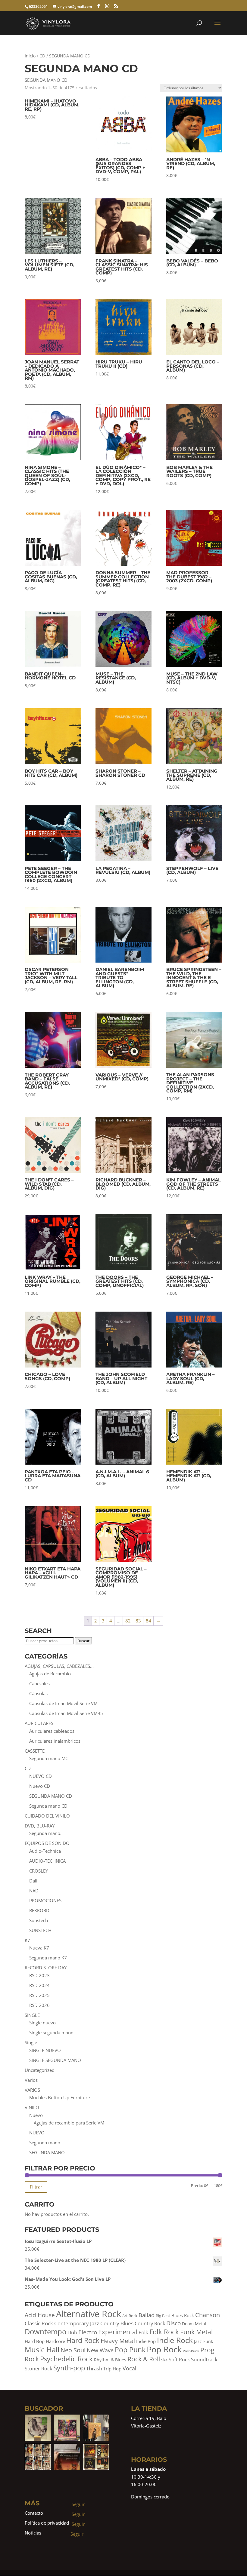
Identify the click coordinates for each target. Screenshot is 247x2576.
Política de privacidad (47, 2523)
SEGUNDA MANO (47, 2152)
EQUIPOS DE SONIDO (47, 1843)
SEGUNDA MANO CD (51, 1796)
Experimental (118, 2332)
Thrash (94, 2368)
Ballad (147, 2315)
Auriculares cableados (52, 1731)
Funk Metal (196, 2332)
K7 (27, 1940)
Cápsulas (38, 1693)
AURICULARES (39, 1723)
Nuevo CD (40, 1786)
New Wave (100, 2350)
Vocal (130, 2368)
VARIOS (32, 2090)
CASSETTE (35, 1751)
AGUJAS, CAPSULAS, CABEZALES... (59, 1666)
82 (128, 1621)
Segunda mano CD (48, 1806)
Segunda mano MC (49, 1758)
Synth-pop (69, 2368)
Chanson (208, 2315)
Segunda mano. (45, 1833)
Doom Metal (194, 2324)
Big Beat (163, 2316)
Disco (174, 2323)
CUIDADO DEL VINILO (47, 1816)
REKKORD (39, 1910)
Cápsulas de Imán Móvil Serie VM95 (66, 1713)
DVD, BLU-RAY (40, 1826)
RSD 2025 (39, 1995)
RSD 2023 (39, 1975)
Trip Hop (112, 2369)
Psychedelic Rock (66, 2359)
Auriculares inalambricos (55, 1741)
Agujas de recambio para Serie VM (69, 2123)
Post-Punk (191, 2351)
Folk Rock (164, 2332)
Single (31, 2042)
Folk (143, 2332)
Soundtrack (204, 2359)
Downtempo (45, 2331)
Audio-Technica (45, 1851)
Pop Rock (164, 2349)
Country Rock (150, 2323)
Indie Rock (175, 2340)
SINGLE (32, 2015)
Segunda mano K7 (48, 1958)
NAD (34, 1891)
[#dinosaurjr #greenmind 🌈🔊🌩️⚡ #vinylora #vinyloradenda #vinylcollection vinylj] (38, 2428)
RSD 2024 (39, 1985)
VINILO (32, 2107)
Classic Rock (39, 2323)
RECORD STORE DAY (46, 1968)
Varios (31, 2080)
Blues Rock (183, 2316)
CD (42, 56)
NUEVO (37, 2133)
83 (138, 1621)
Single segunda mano (51, 2032)
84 (149, 1621)
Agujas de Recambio (50, 1674)
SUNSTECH (40, 1930)
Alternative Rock (89, 2314)
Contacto (34, 2513)
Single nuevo (42, 2023)
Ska (164, 2360)
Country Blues (117, 2323)
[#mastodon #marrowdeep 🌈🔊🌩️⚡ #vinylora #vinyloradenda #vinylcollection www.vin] (67, 2428)
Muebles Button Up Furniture (59, 2097)
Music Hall (42, 2349)
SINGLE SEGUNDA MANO (55, 2060)
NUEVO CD (41, 1776)
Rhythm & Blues (110, 2360)
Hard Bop (35, 2341)
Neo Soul (73, 2350)
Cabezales (39, 1683)
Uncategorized (40, 2070)
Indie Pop (146, 2341)
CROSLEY (39, 1871)
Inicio (30, 56)
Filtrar (36, 2187)
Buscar (83, 1641)
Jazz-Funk (203, 2341)
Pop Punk (130, 2350)
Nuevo (36, 2115)
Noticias (33, 2533)
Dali (33, 1881)
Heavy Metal (118, 2341)
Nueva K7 (39, 1948)
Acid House (40, 2315)
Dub (72, 2332)
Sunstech (39, 1920)
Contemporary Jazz (77, 2323)
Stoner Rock (38, 2369)
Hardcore (55, 2341)
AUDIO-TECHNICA (47, 1861)
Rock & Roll (144, 2359)
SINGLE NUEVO (45, 2050)
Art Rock (130, 2316)
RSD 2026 (39, 2005)
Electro (88, 2332)
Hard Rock (83, 2340)
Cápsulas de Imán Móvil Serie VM (63, 1703)
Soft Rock (179, 2360)
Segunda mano (45, 2143)
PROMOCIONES (45, 1901)
